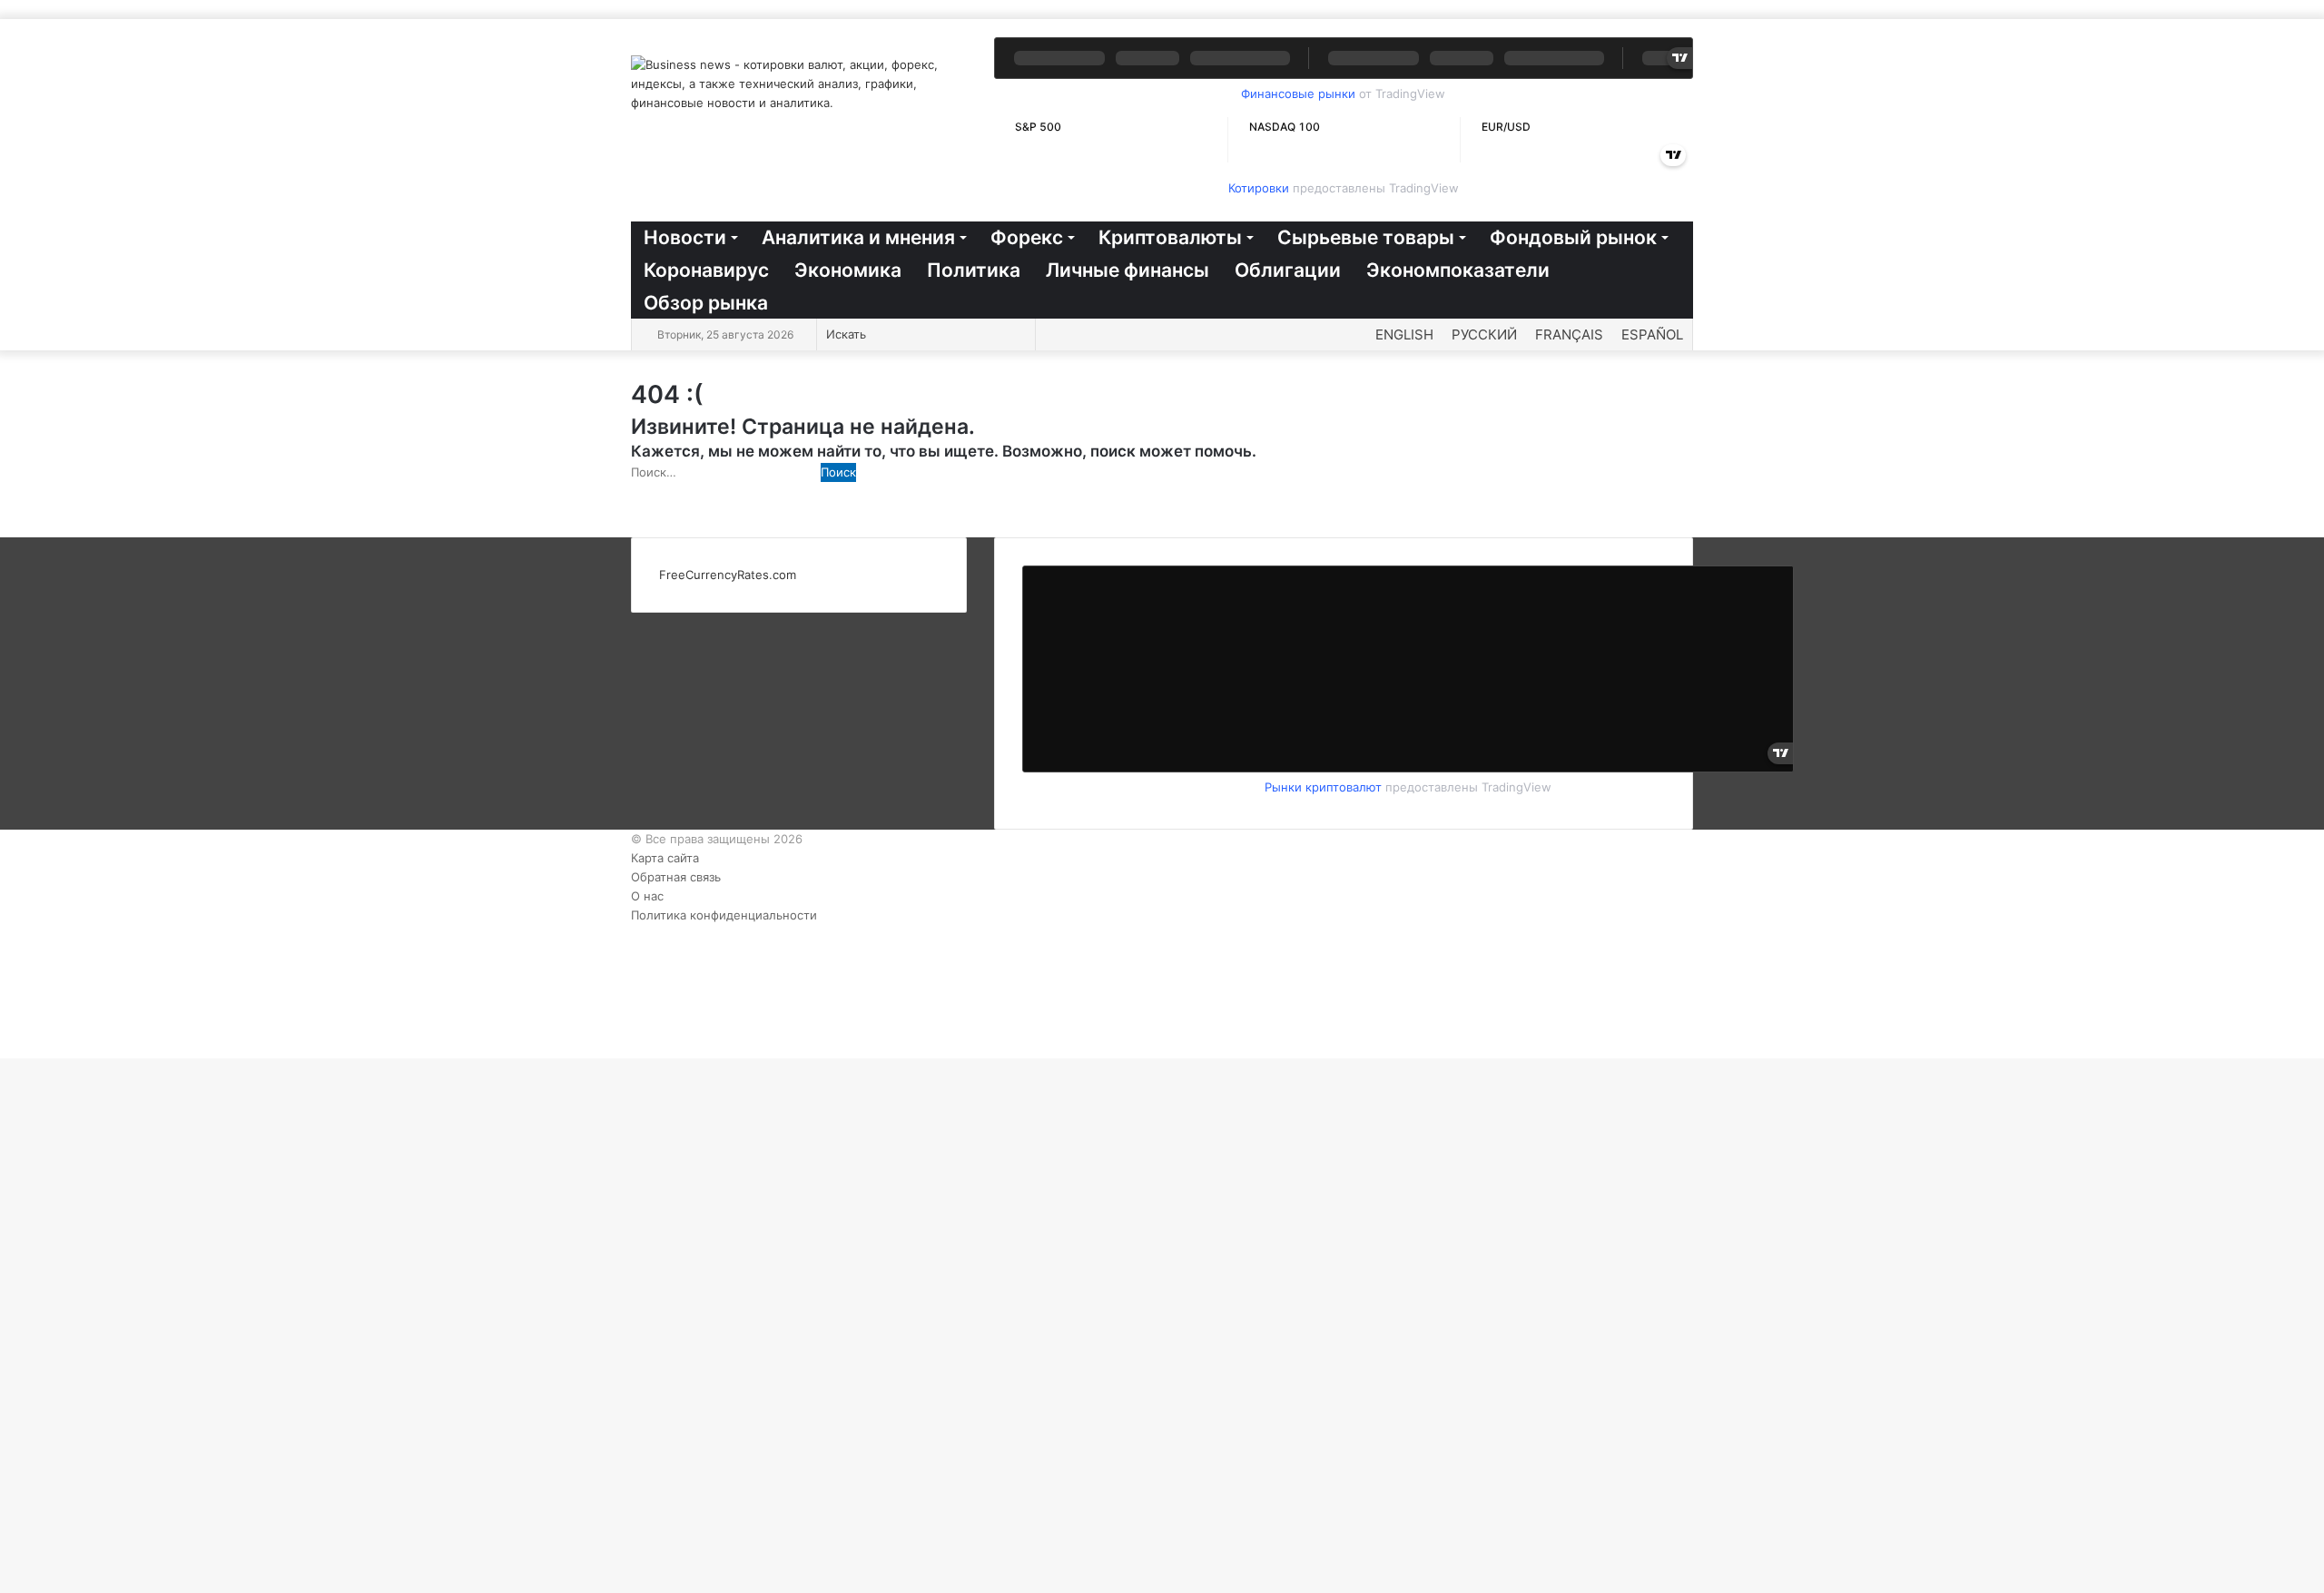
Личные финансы (1128, 270)
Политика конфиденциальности (724, 915)
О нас (647, 896)
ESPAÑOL (1652, 334)
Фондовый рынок (1573, 237)
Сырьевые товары (1366, 237)
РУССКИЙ (1484, 334)
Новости (685, 237)
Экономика (848, 270)
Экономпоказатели (1458, 270)
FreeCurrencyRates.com (728, 575)
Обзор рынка (706, 303)
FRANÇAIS (1569, 334)
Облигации (1288, 270)
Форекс (1027, 237)
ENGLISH (1404, 334)
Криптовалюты (1170, 237)
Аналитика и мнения (858, 237)
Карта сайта (665, 858)
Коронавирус (706, 270)
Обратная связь (676, 877)
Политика (974, 270)
